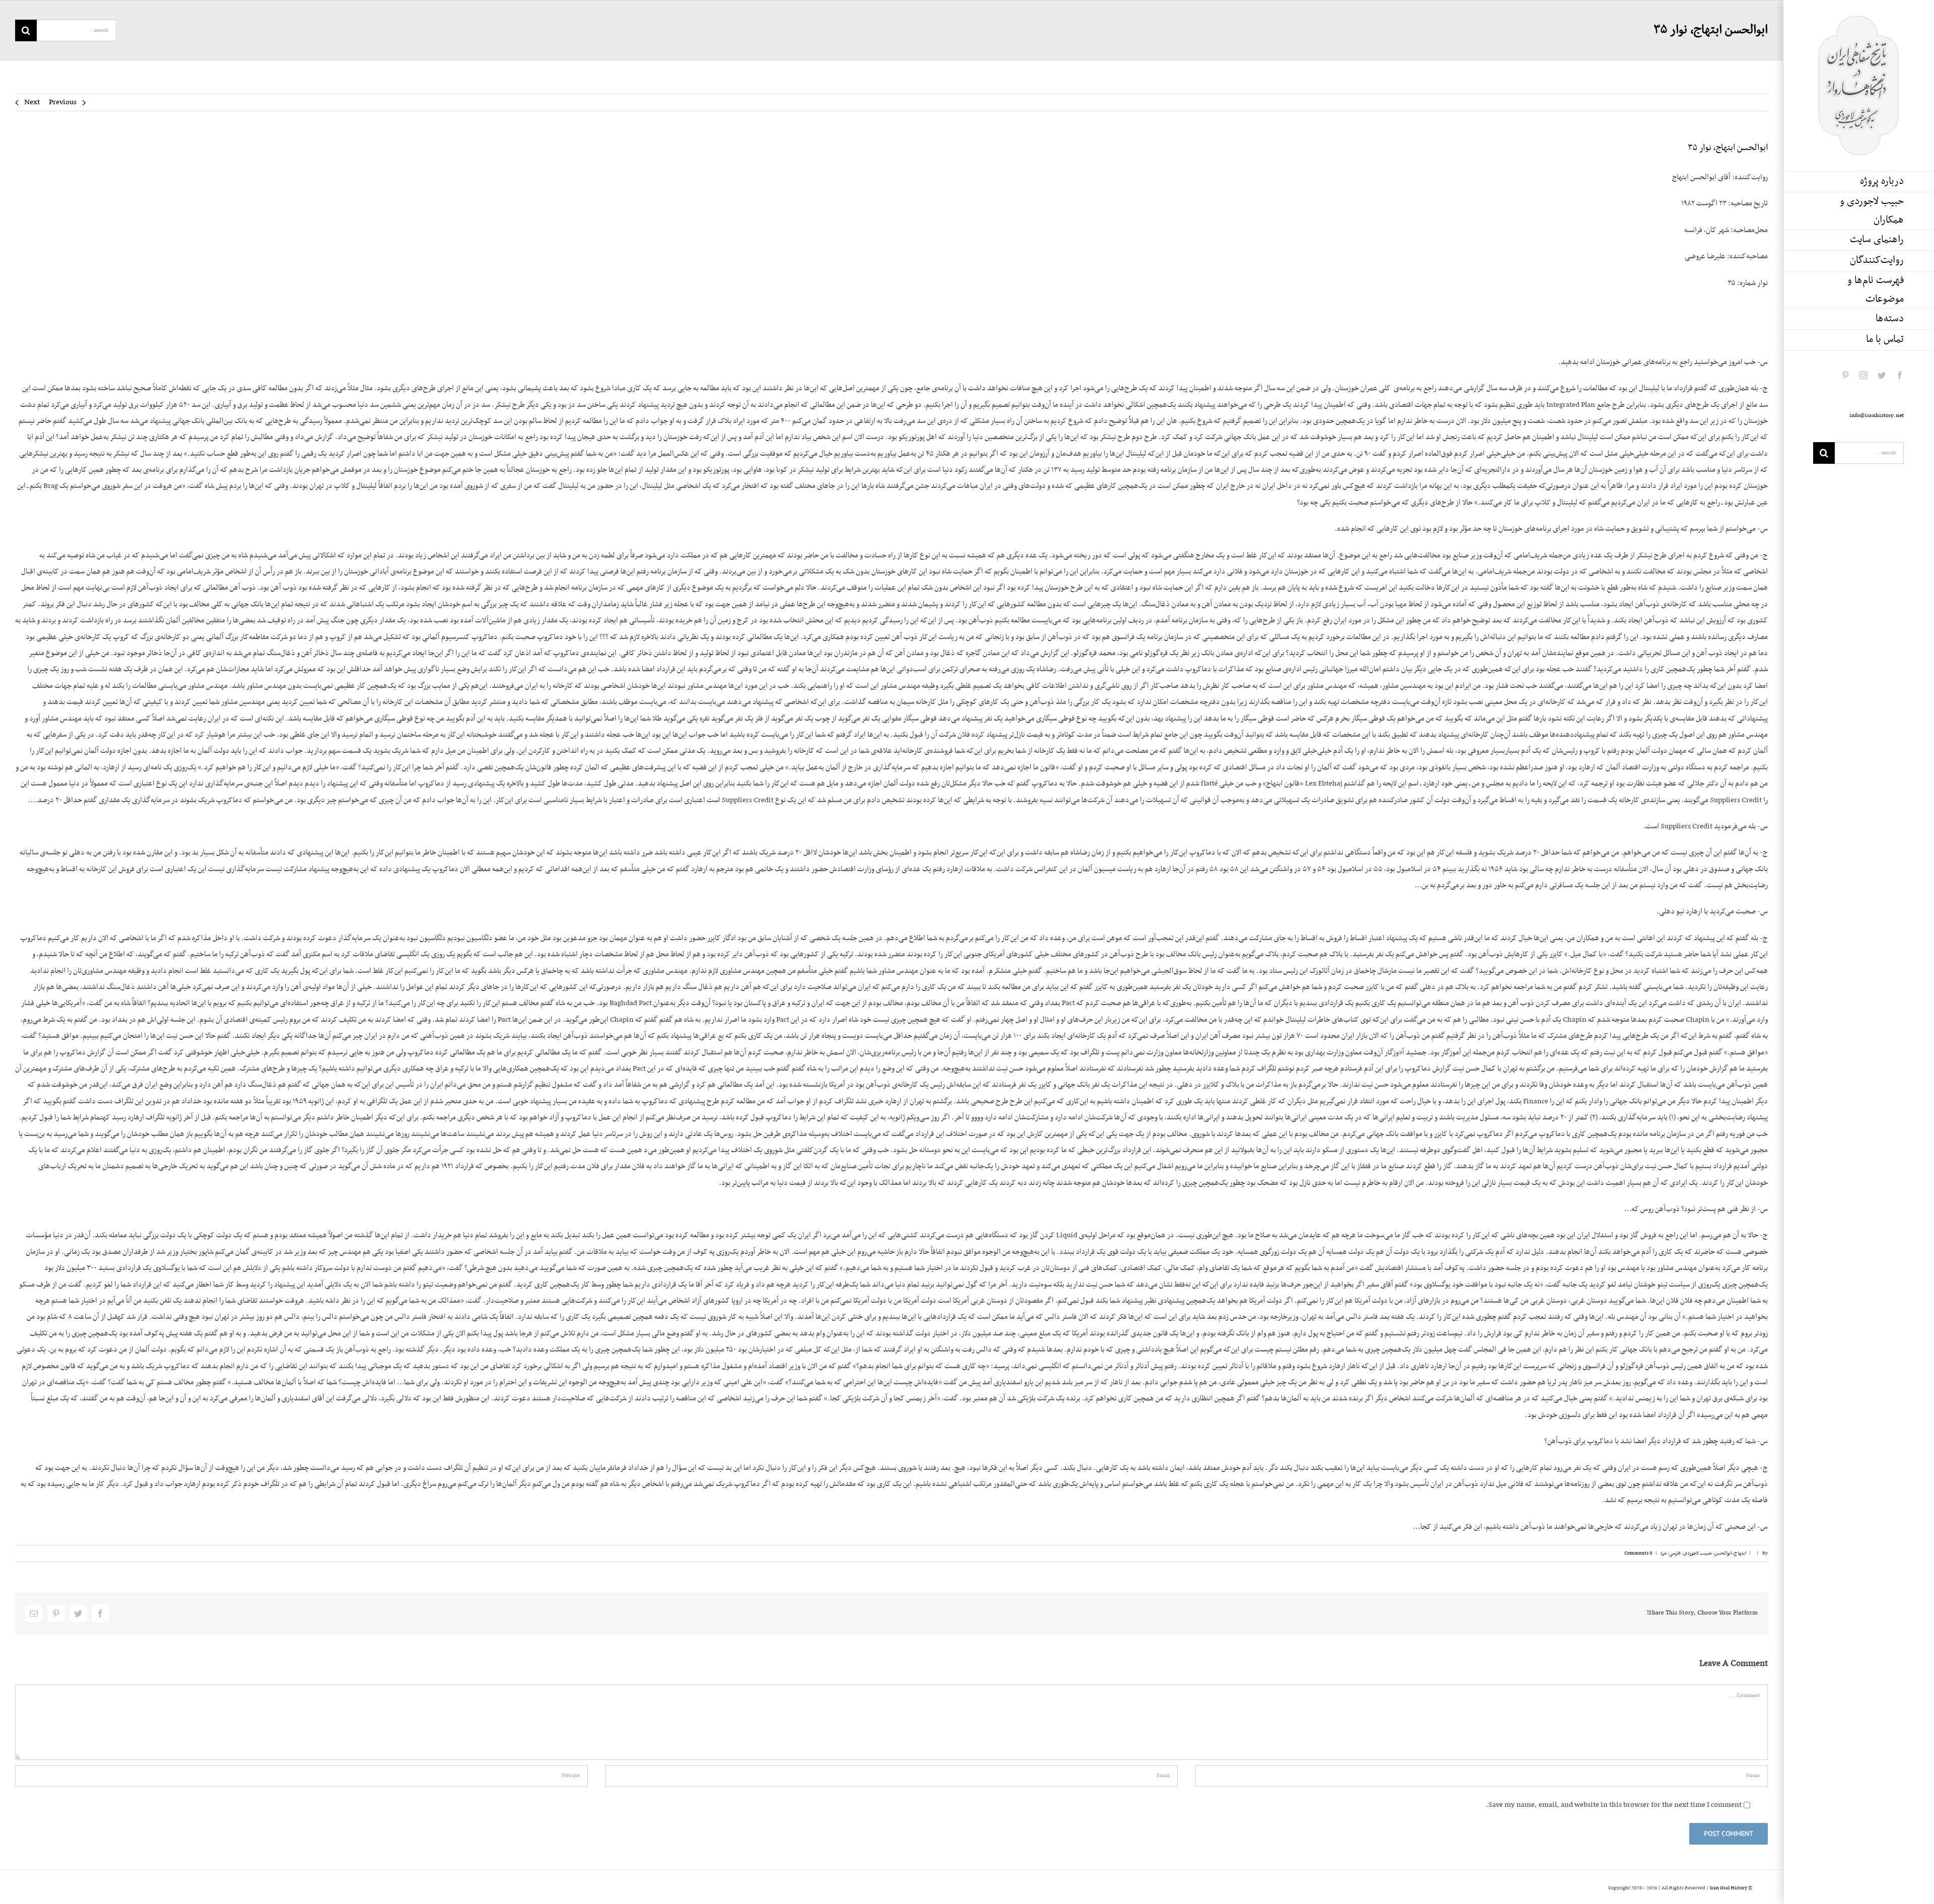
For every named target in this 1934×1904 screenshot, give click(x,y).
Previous (63, 102)
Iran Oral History (1729, 1888)
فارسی (1675, 1553)
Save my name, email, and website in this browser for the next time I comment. (1614, 1805)
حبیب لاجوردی (1698, 1553)
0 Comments (1638, 1553)
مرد (1663, 1553)
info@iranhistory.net (1877, 415)
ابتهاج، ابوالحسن (1730, 1553)
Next (32, 102)
